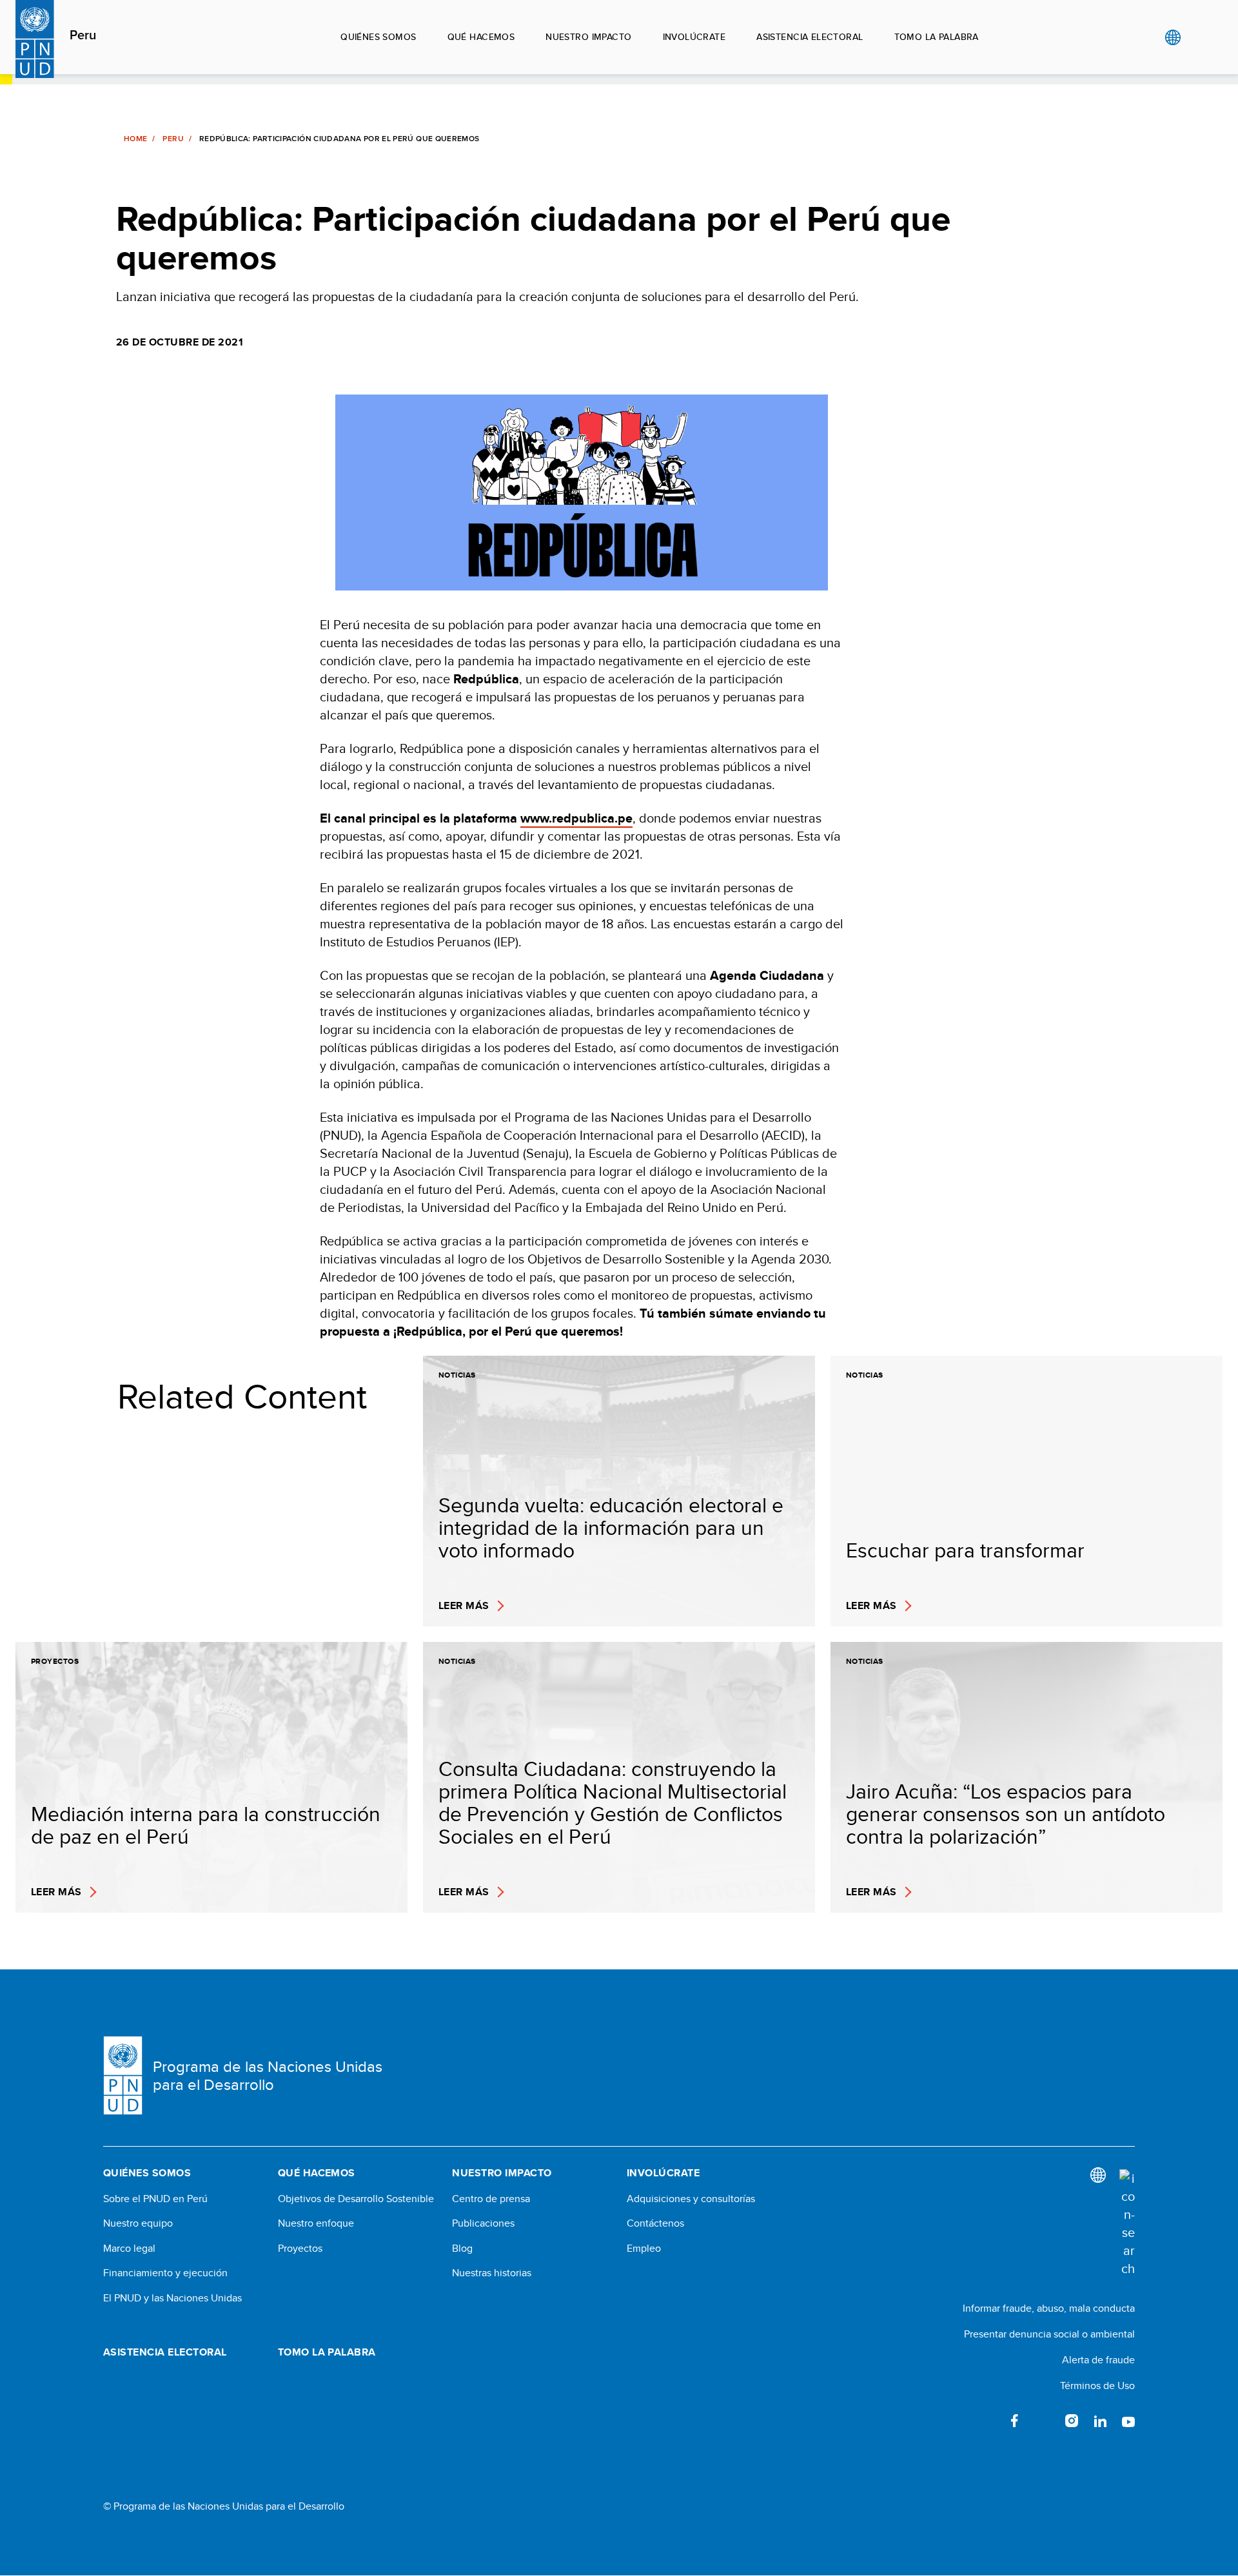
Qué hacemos (481, 37)
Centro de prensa (491, 2199)
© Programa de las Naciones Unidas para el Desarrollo (224, 2506)
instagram (1072, 2421)
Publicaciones (483, 2223)
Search (1199, 37)
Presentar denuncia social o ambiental (1049, 2334)
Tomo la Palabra (937, 37)
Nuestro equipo (138, 2223)
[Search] (1127, 2223)
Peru (83, 35)
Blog (462, 2249)
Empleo (644, 2249)
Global (1173, 37)
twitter (1043, 2421)
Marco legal (129, 2249)
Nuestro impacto (588, 37)
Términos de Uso (1097, 2386)
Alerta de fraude (1098, 2360)
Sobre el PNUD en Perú (155, 2199)
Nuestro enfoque (316, 2223)
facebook (1015, 2421)
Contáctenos (655, 2223)
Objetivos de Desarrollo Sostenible (356, 2199)
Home (135, 139)
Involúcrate (694, 37)
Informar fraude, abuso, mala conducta (1049, 2308)
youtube (1128, 2421)
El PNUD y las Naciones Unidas (172, 2298)
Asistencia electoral (810, 37)
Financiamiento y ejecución (165, 2273)
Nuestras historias (492, 2273)
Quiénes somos (378, 37)
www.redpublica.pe (576, 818)
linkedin (1100, 2421)
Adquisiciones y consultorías (691, 2199)
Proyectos (300, 2249)
